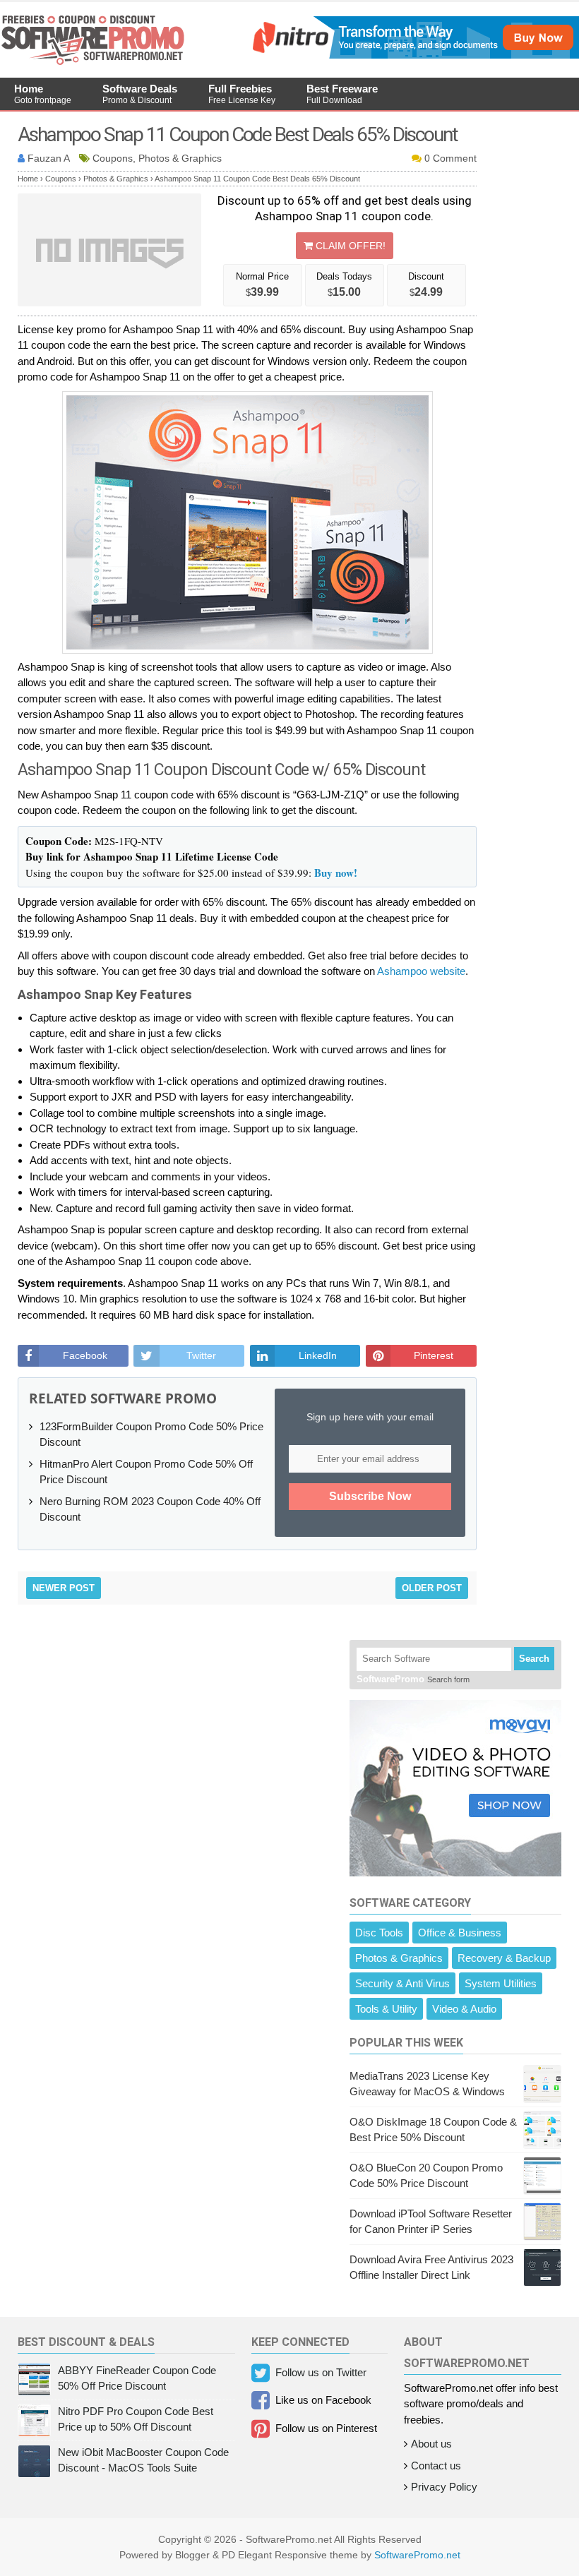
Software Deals (140, 94)
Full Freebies (242, 94)
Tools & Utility (386, 2009)
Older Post (432, 1588)
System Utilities (501, 1983)
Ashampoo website (421, 971)
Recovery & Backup (504, 1958)
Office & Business (460, 1933)
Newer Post (64, 1588)
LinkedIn (318, 1355)
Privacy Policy (444, 2487)
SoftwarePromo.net (417, 2555)
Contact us (436, 2466)
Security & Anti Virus (402, 1983)
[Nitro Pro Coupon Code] (414, 55)
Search (534, 1659)
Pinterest (434, 1355)
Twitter (201, 1355)
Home (43, 94)
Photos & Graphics (399, 1958)
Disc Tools (379, 1933)
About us (431, 2444)
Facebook (85, 1355)
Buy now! (336, 873)
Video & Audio (464, 2009)
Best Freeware (342, 94)
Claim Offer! (349, 246)
